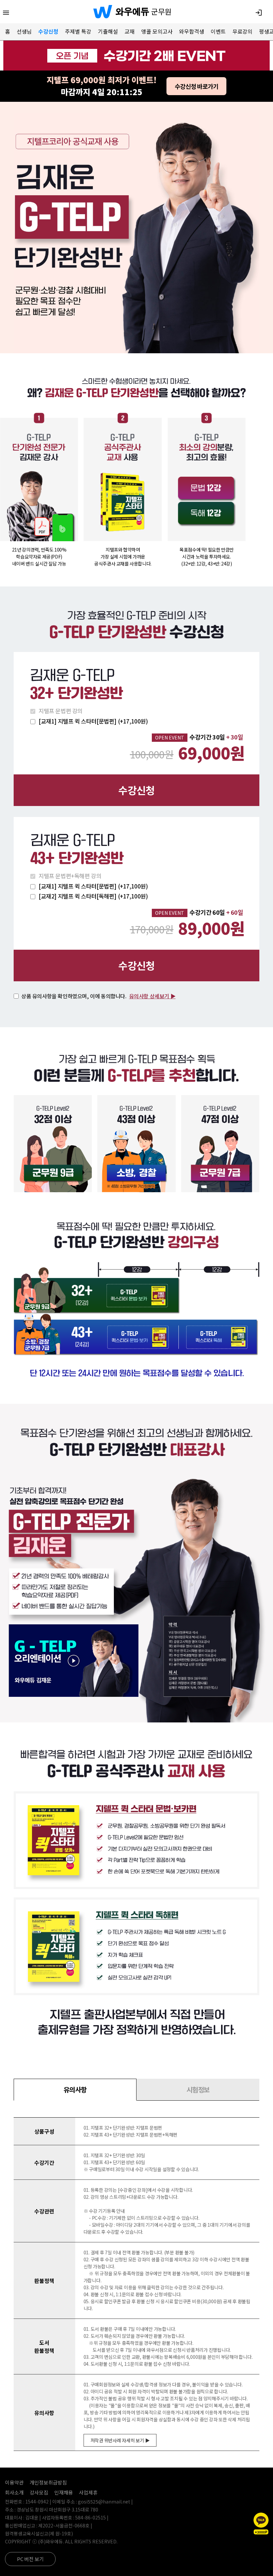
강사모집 (39, 2492)
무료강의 (242, 31)
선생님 (24, 31)
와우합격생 (192, 31)
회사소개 (14, 2492)
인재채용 (64, 2492)
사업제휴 (88, 2492)
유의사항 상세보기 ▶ (152, 996)
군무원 (161, 11)
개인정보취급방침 (48, 2482)
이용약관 (14, 2482)
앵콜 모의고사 (157, 31)
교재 (130, 31)
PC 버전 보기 (30, 2559)
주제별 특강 (78, 31)
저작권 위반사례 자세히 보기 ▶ (120, 2440)
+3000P (261, 2532)
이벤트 (218, 31)
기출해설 (108, 31)
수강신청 (48, 31)
